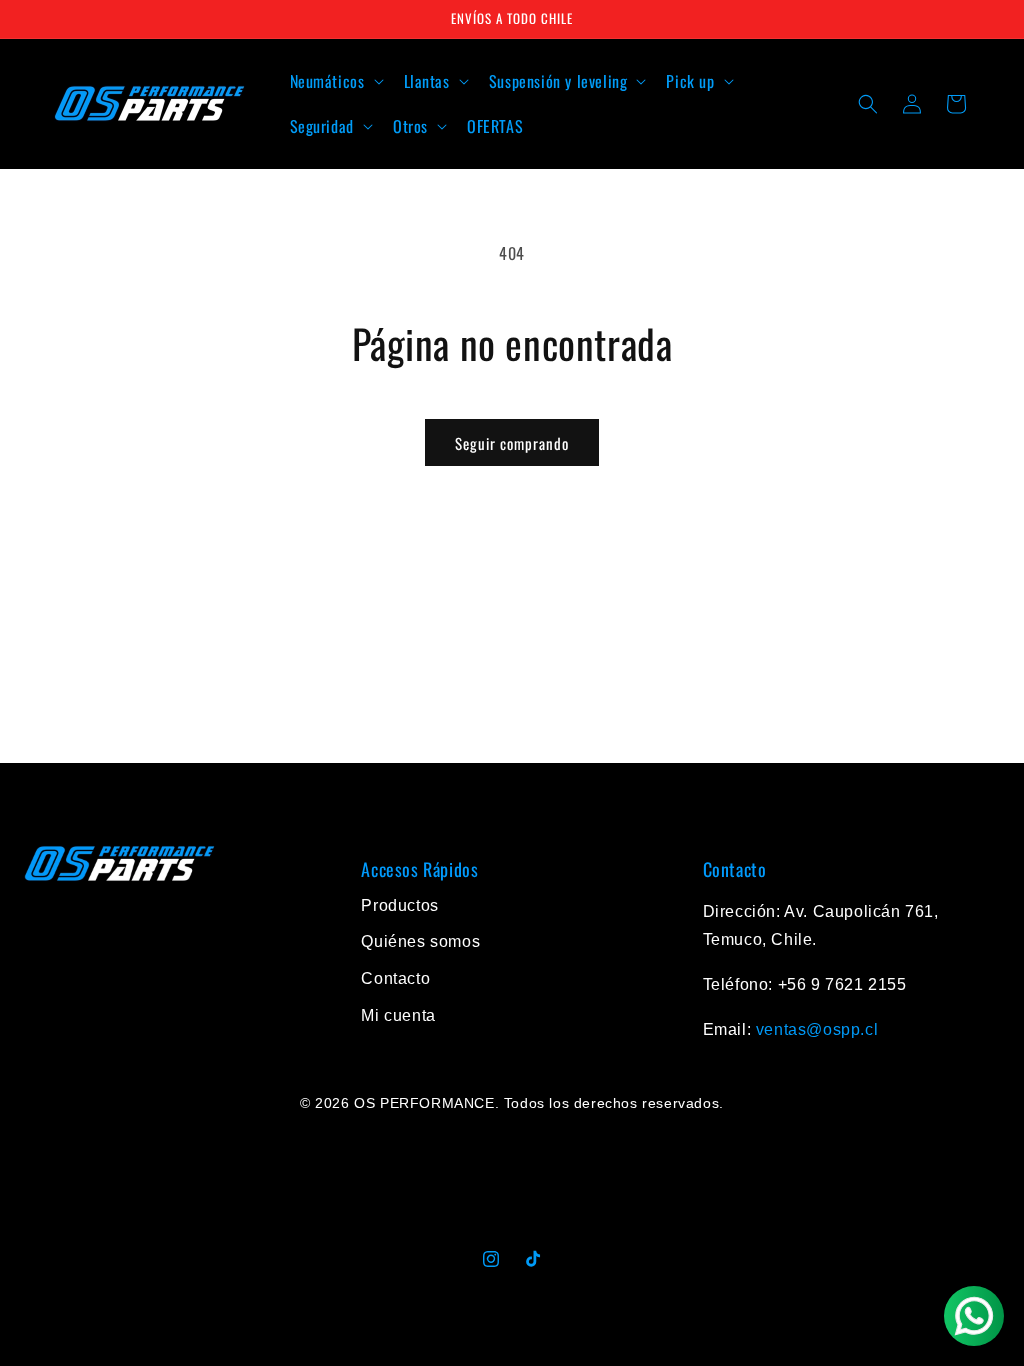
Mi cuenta (398, 1015)
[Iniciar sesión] (912, 104)
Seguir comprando (512, 443)
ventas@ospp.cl (817, 1029)
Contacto (395, 978)
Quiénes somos (420, 941)
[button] (335, 81)
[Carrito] (956, 104)
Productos (399, 905)
